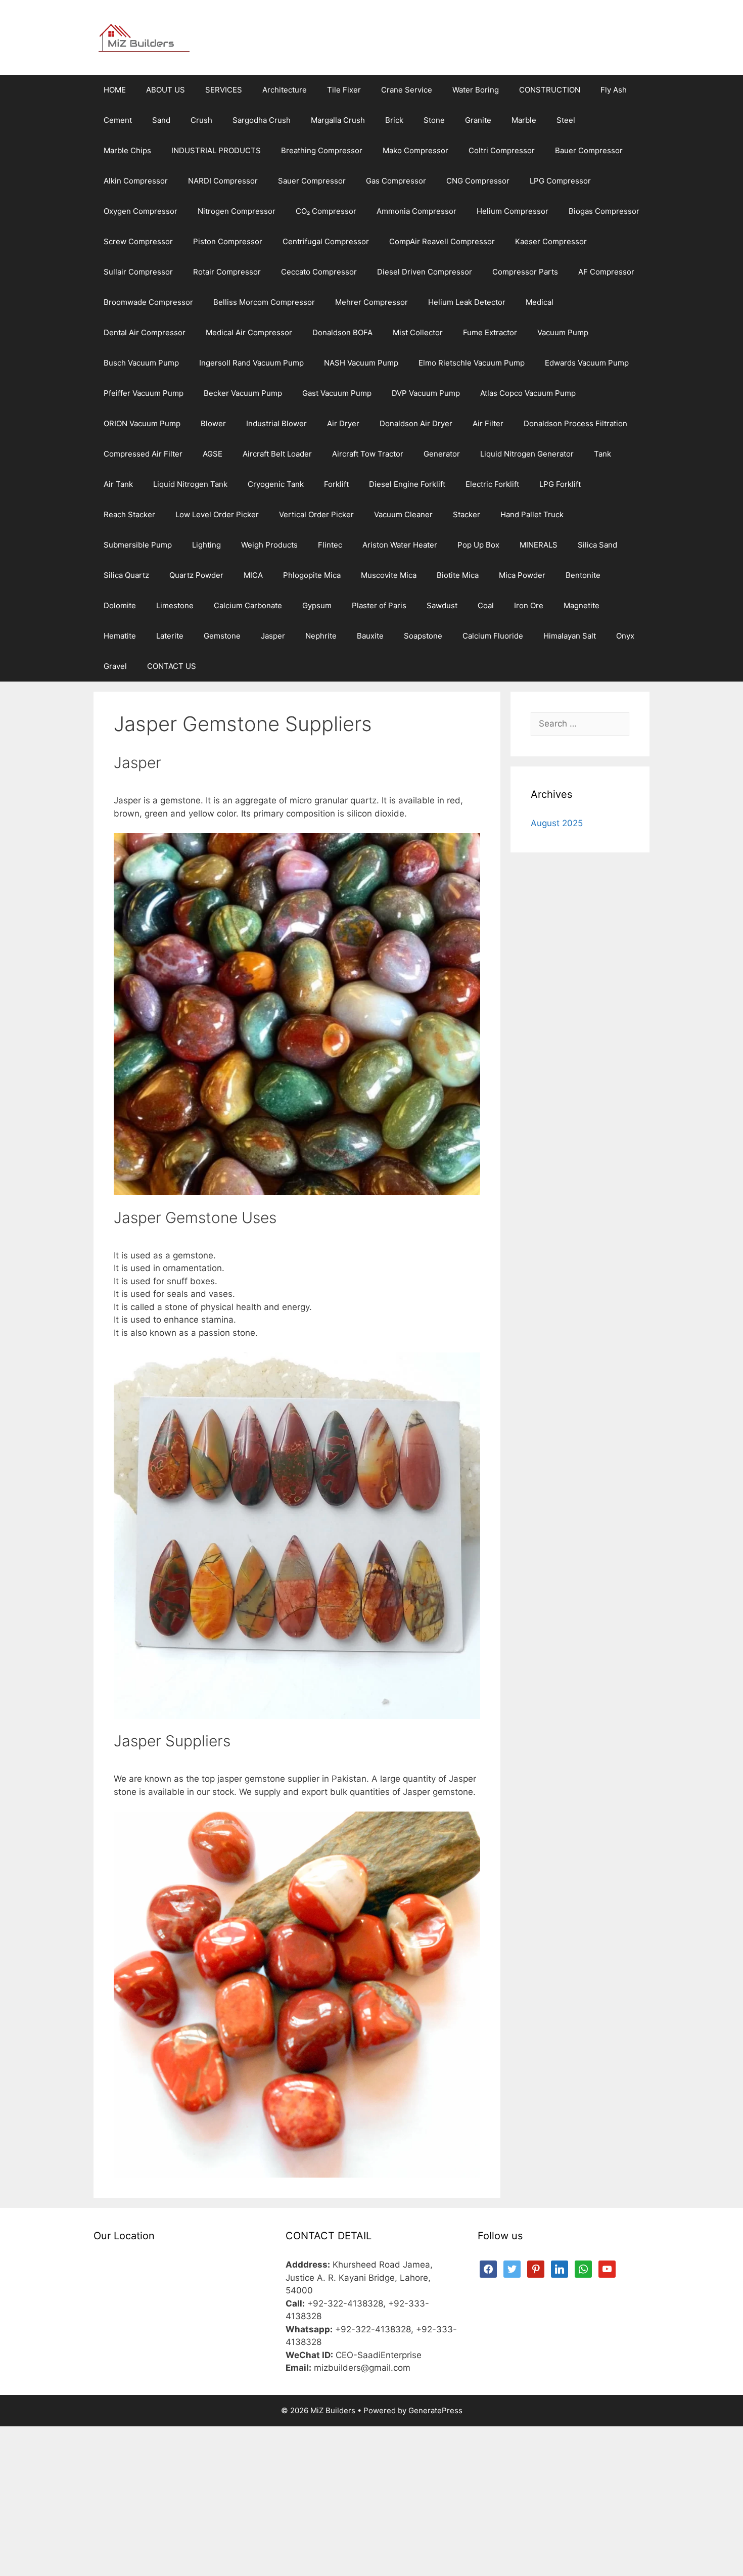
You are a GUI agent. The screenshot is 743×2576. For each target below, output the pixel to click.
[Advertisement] (371, 2501)
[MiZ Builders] (144, 37)
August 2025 (557, 823)
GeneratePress (435, 2410)
